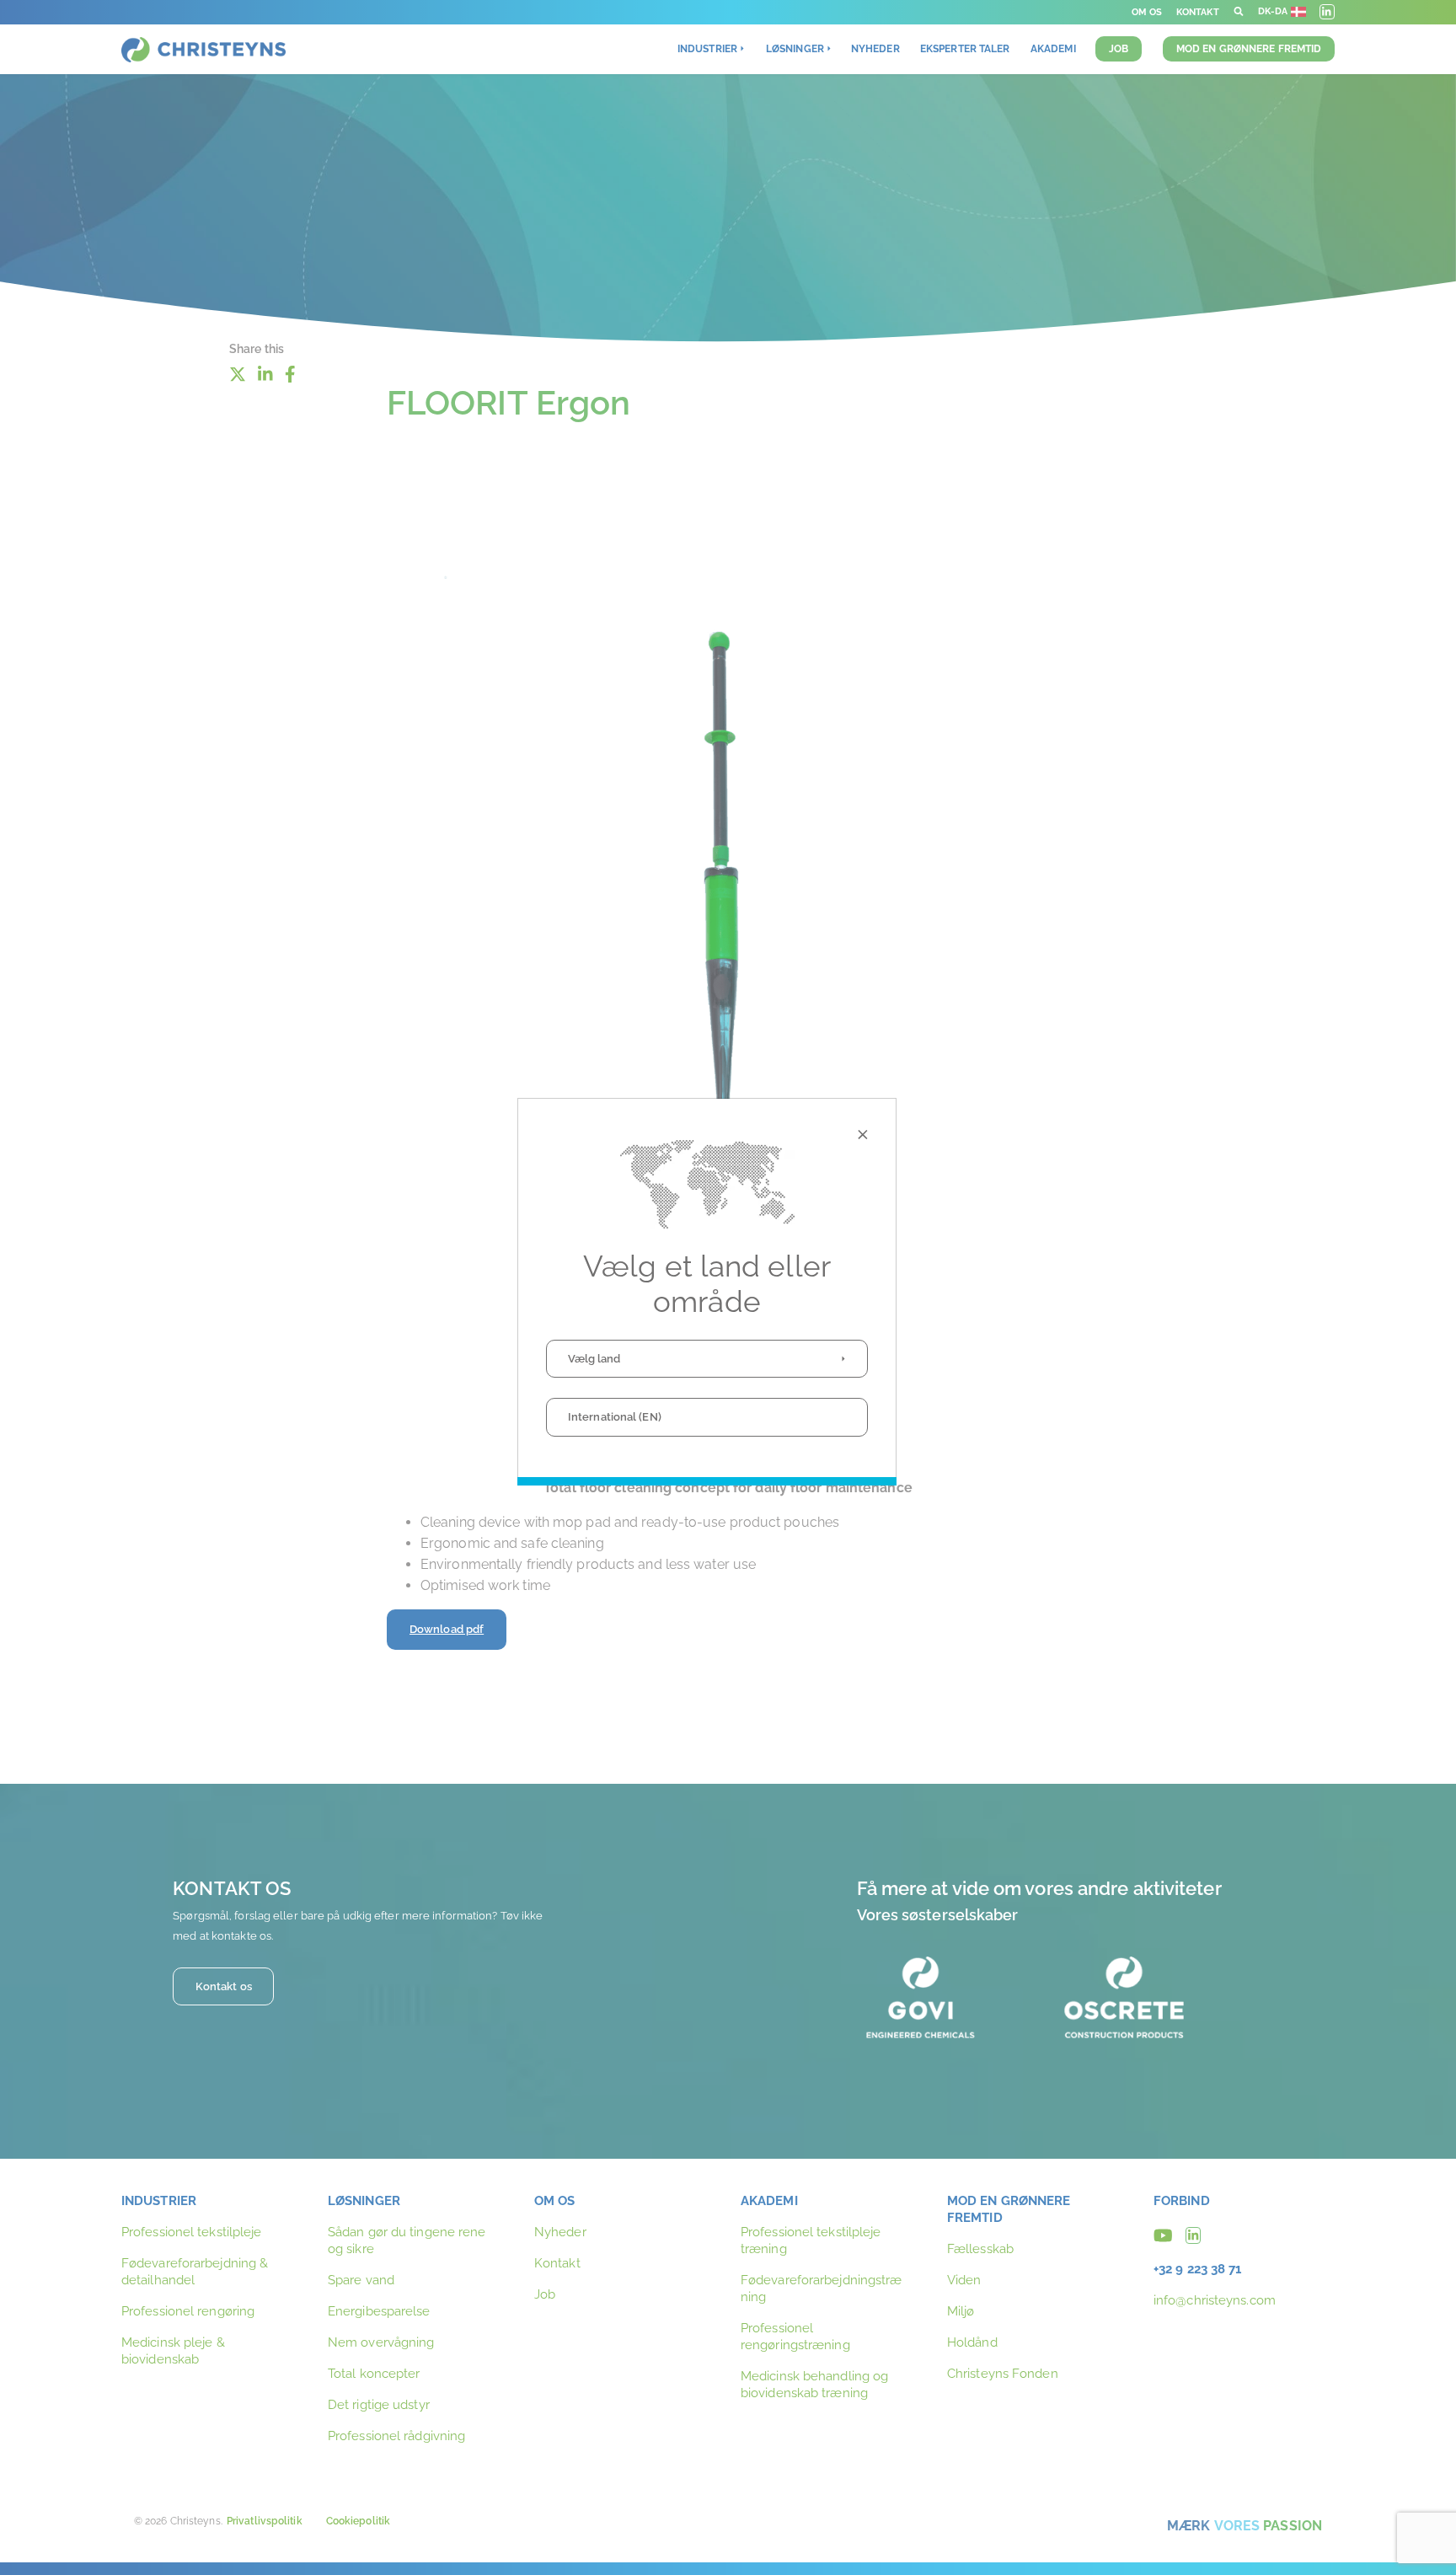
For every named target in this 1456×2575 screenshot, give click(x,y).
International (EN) (615, 1417)
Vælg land (594, 1359)
